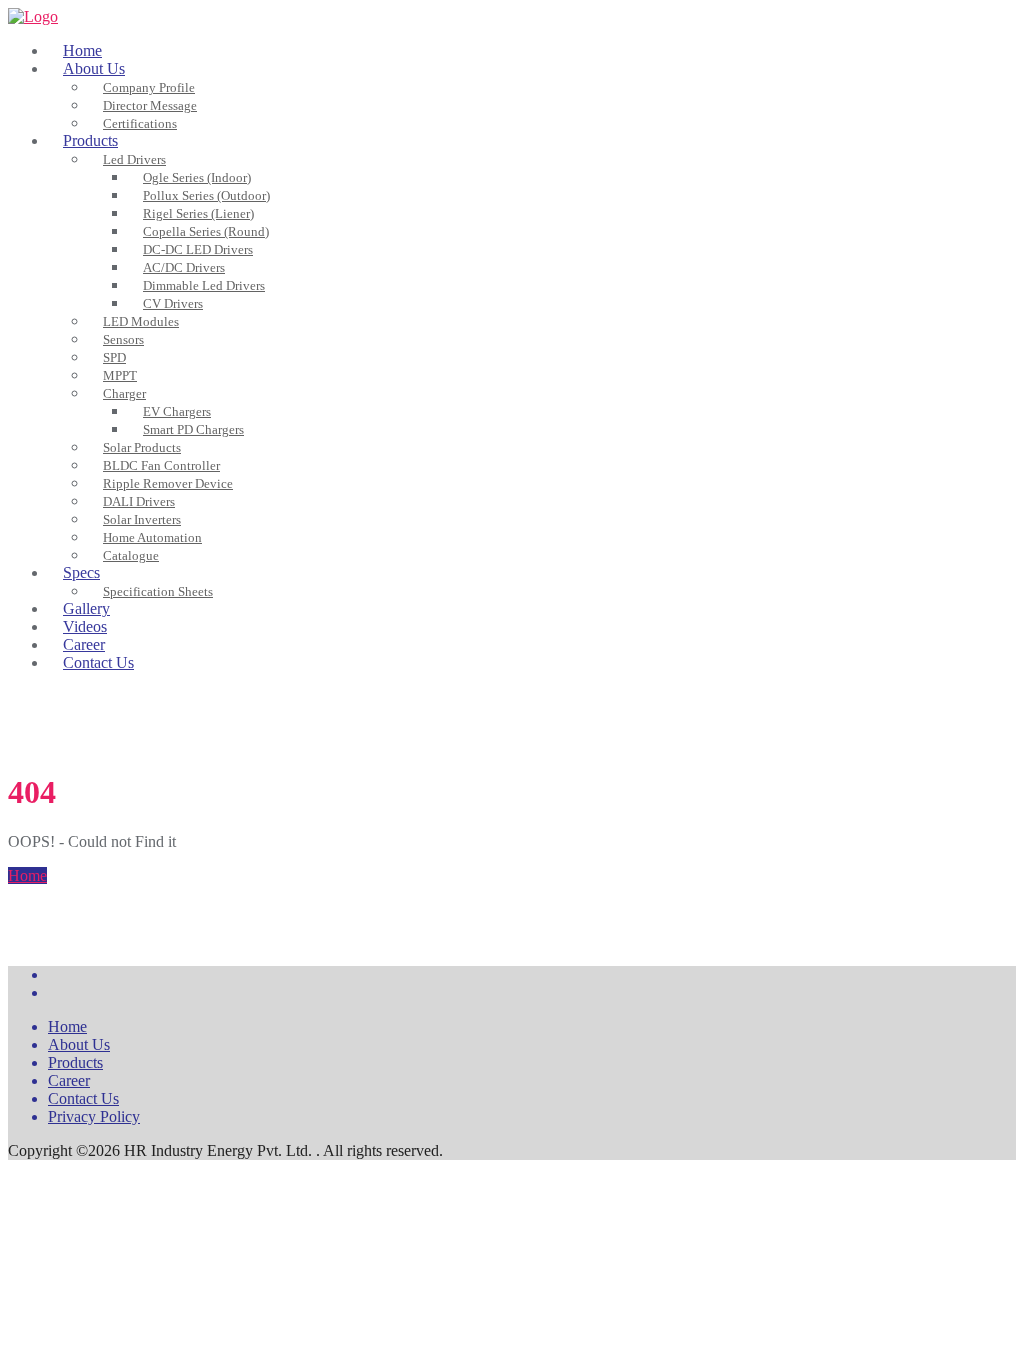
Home (27, 875)
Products (75, 1062)
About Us (79, 1044)
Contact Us (83, 1098)
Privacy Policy (94, 1116)
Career (69, 1080)
